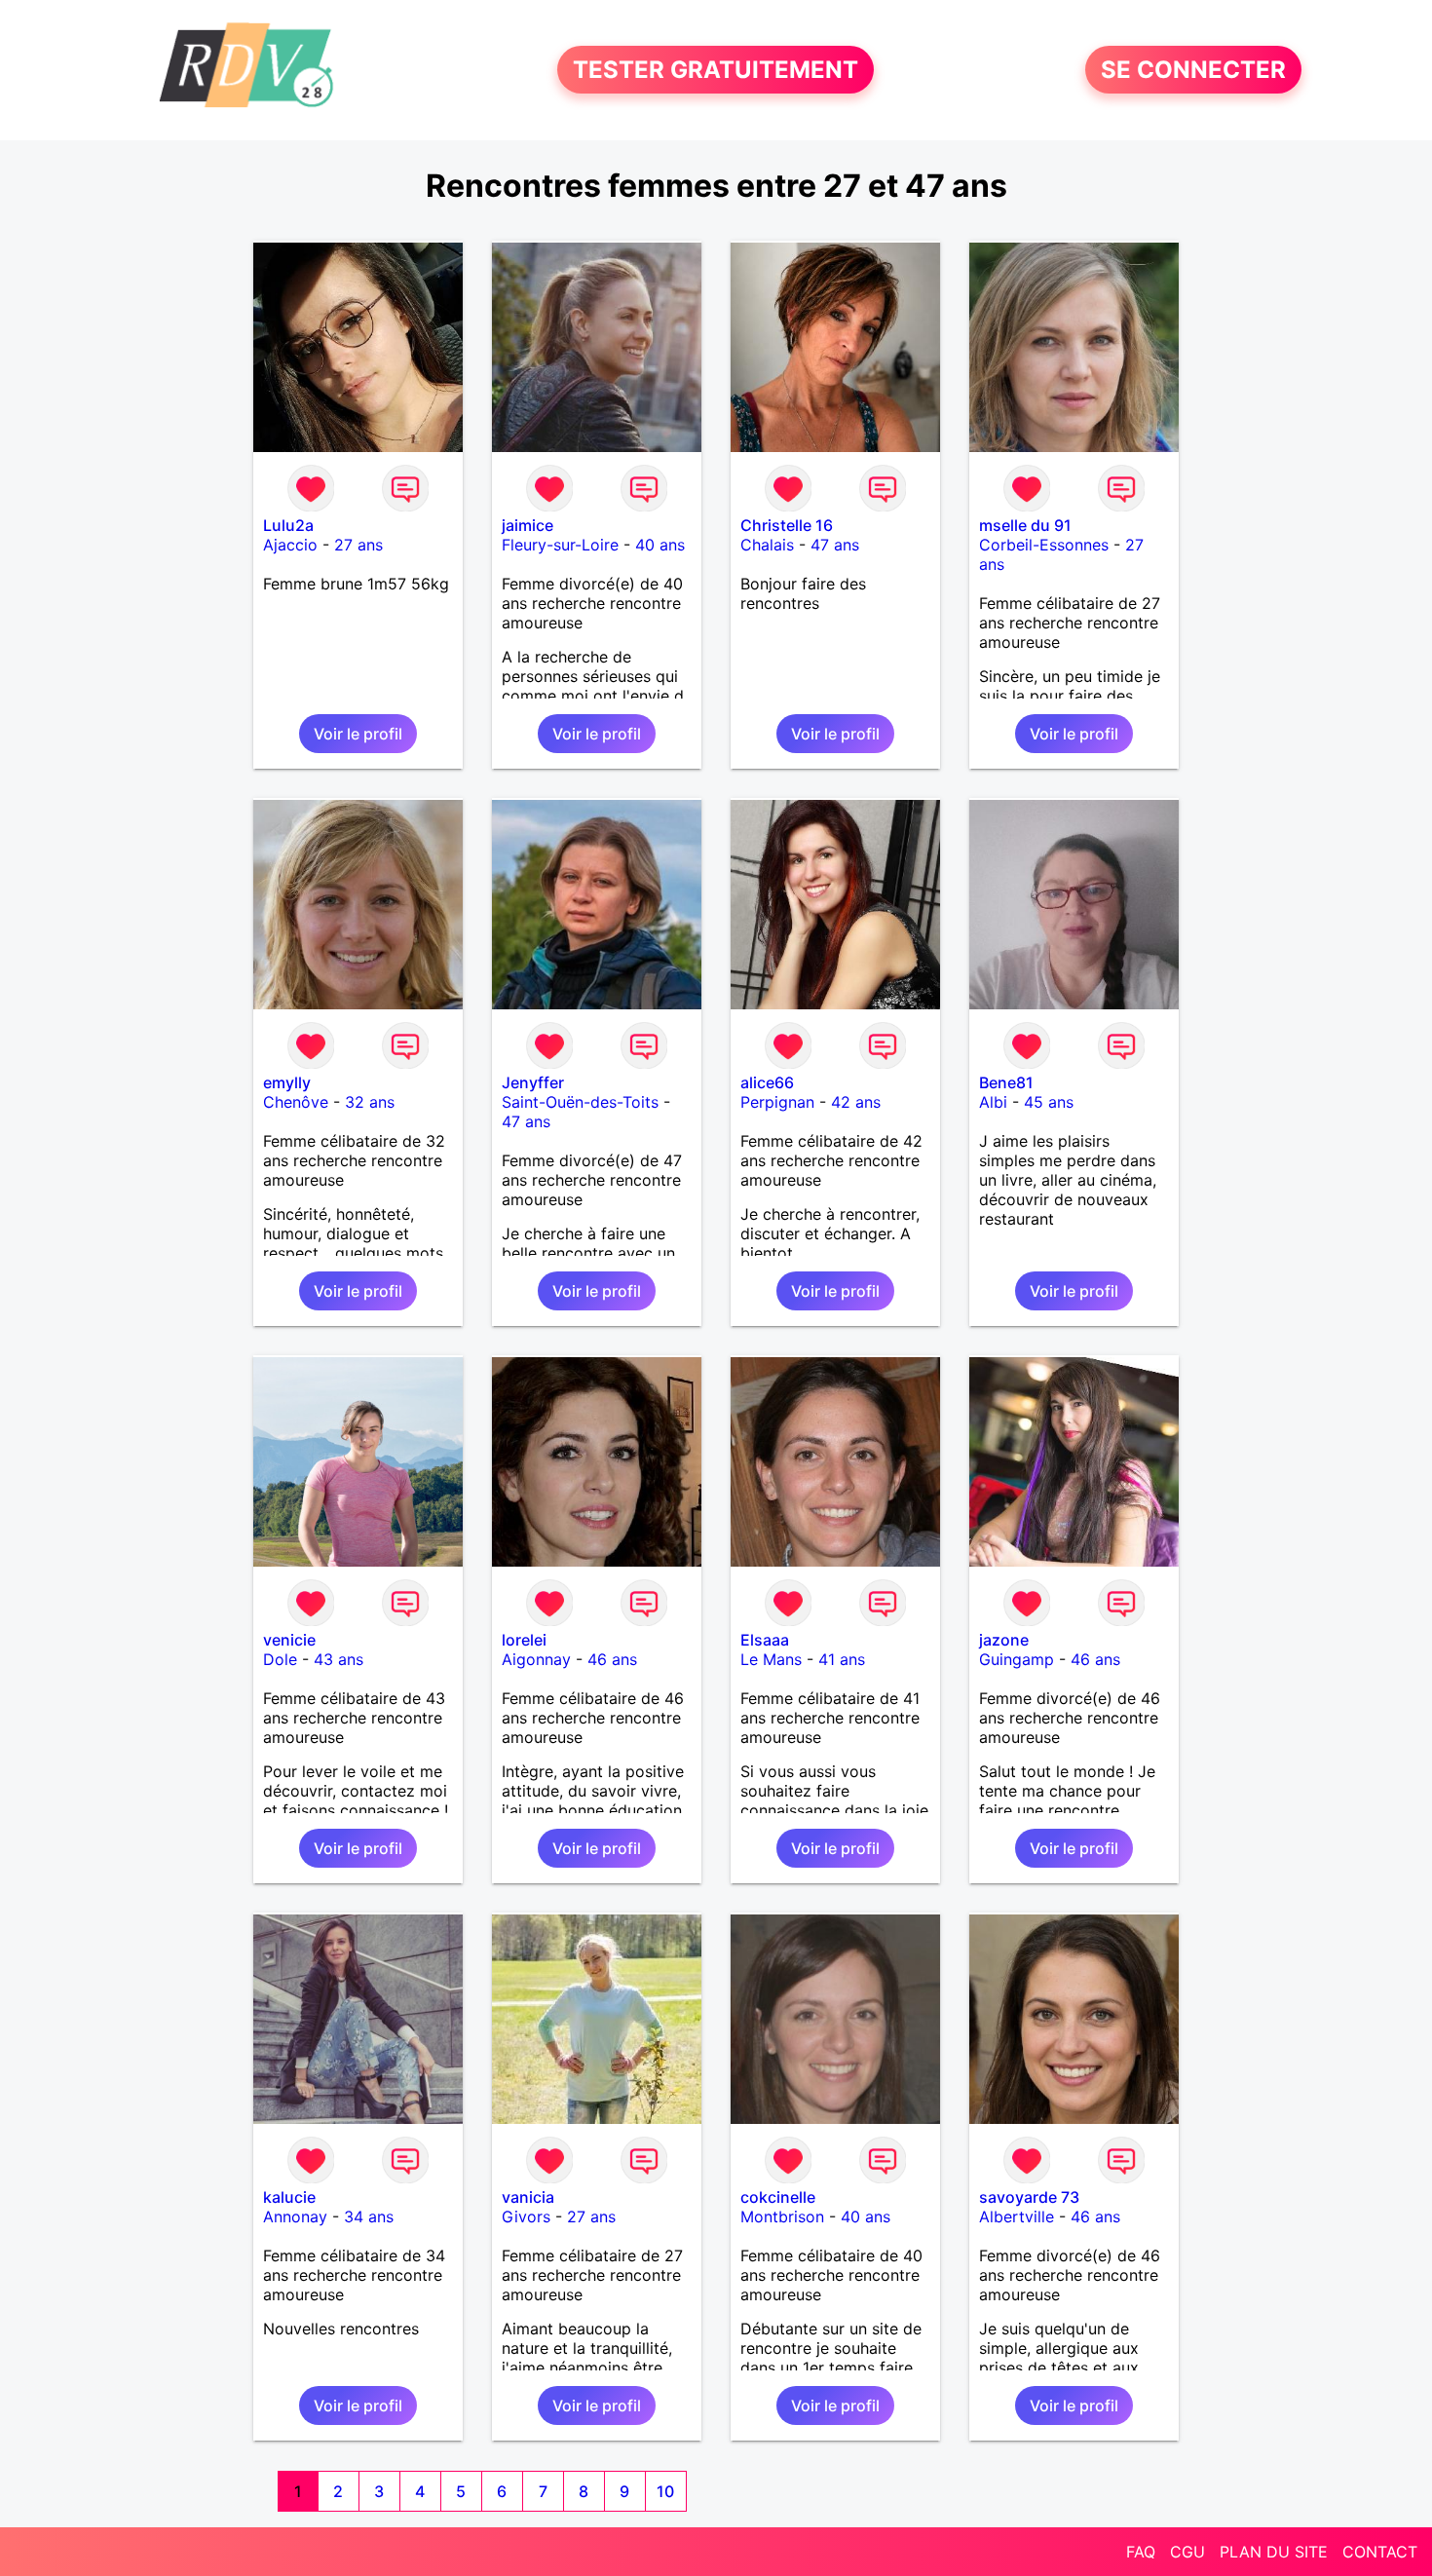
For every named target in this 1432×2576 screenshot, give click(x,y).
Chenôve (296, 1102)
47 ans (835, 545)
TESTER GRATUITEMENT (716, 70)
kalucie (289, 2197)
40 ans (660, 545)
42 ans (856, 1102)
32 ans (370, 1102)
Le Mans (771, 1659)
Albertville (1017, 2216)
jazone (1004, 1640)
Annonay (295, 2216)
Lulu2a (288, 525)
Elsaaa (765, 1640)
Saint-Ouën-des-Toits (580, 1102)
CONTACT (1380, 2552)
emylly (287, 1082)
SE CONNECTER (1193, 70)
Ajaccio (290, 545)
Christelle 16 (787, 525)
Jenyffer (533, 1082)
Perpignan (777, 1102)
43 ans (339, 1659)
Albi (993, 1102)
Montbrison (782, 2216)
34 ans (369, 2216)
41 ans (842, 1659)
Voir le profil (358, 734)
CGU (1187, 2552)
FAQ (1141, 2552)
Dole (280, 1659)
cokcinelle (778, 2197)
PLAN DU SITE (1274, 2552)
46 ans (612, 1659)
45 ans (1049, 1102)
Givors (526, 2216)
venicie (289, 1640)
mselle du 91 (1025, 525)
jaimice (528, 525)
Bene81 (1006, 1082)
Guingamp (1017, 1659)
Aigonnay (536, 1659)
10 (665, 2491)
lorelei (524, 1640)
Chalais (767, 545)
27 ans (358, 545)
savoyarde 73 (1029, 2197)
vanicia (528, 2197)
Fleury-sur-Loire (560, 545)
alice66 (767, 1082)
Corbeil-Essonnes (1044, 545)
